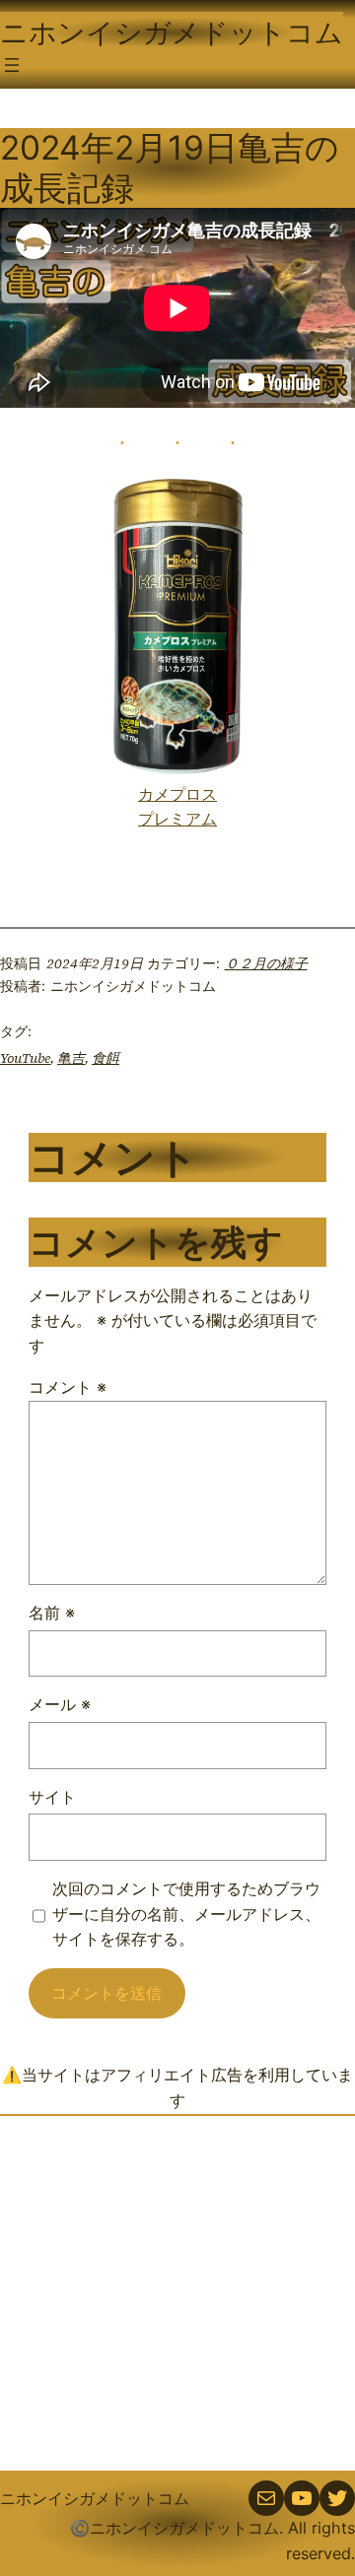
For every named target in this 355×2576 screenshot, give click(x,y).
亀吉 (71, 1058)
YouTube (25, 1058)
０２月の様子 (266, 963)
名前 (52, 1613)
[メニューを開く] (12, 65)
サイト (52, 1797)
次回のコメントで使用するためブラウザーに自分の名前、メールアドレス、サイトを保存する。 (186, 1914)
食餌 (106, 1058)
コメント (68, 1387)
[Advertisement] (177, 2293)
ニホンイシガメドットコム (172, 33)
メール (60, 1704)
